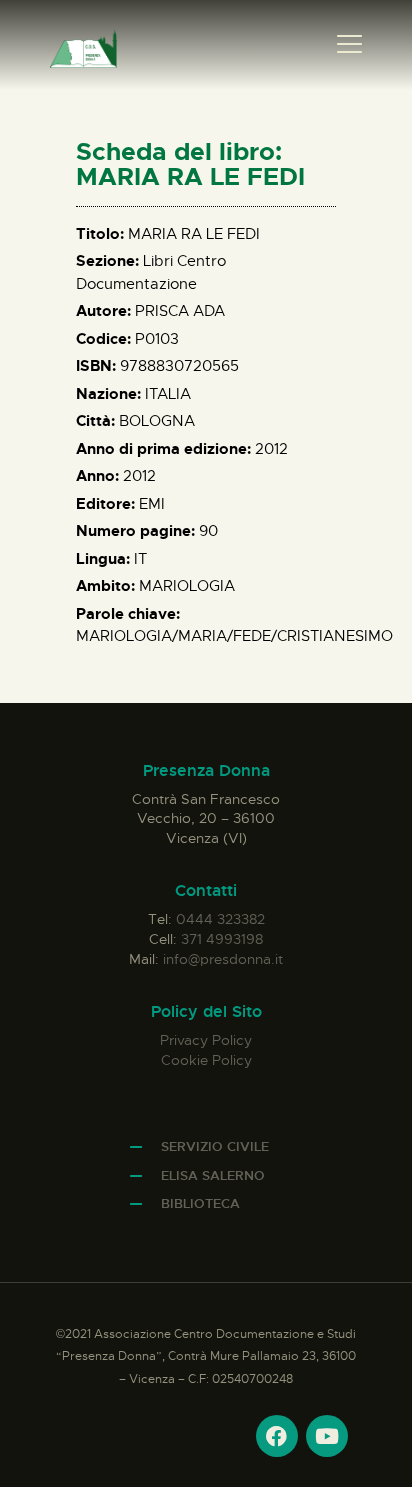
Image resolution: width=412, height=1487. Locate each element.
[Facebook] (277, 1436)
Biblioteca (200, 1203)
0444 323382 (220, 919)
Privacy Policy (206, 1040)
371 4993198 (222, 939)
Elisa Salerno (213, 1175)
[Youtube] (327, 1436)
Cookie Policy (206, 1060)
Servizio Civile (215, 1146)
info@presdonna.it (223, 959)
